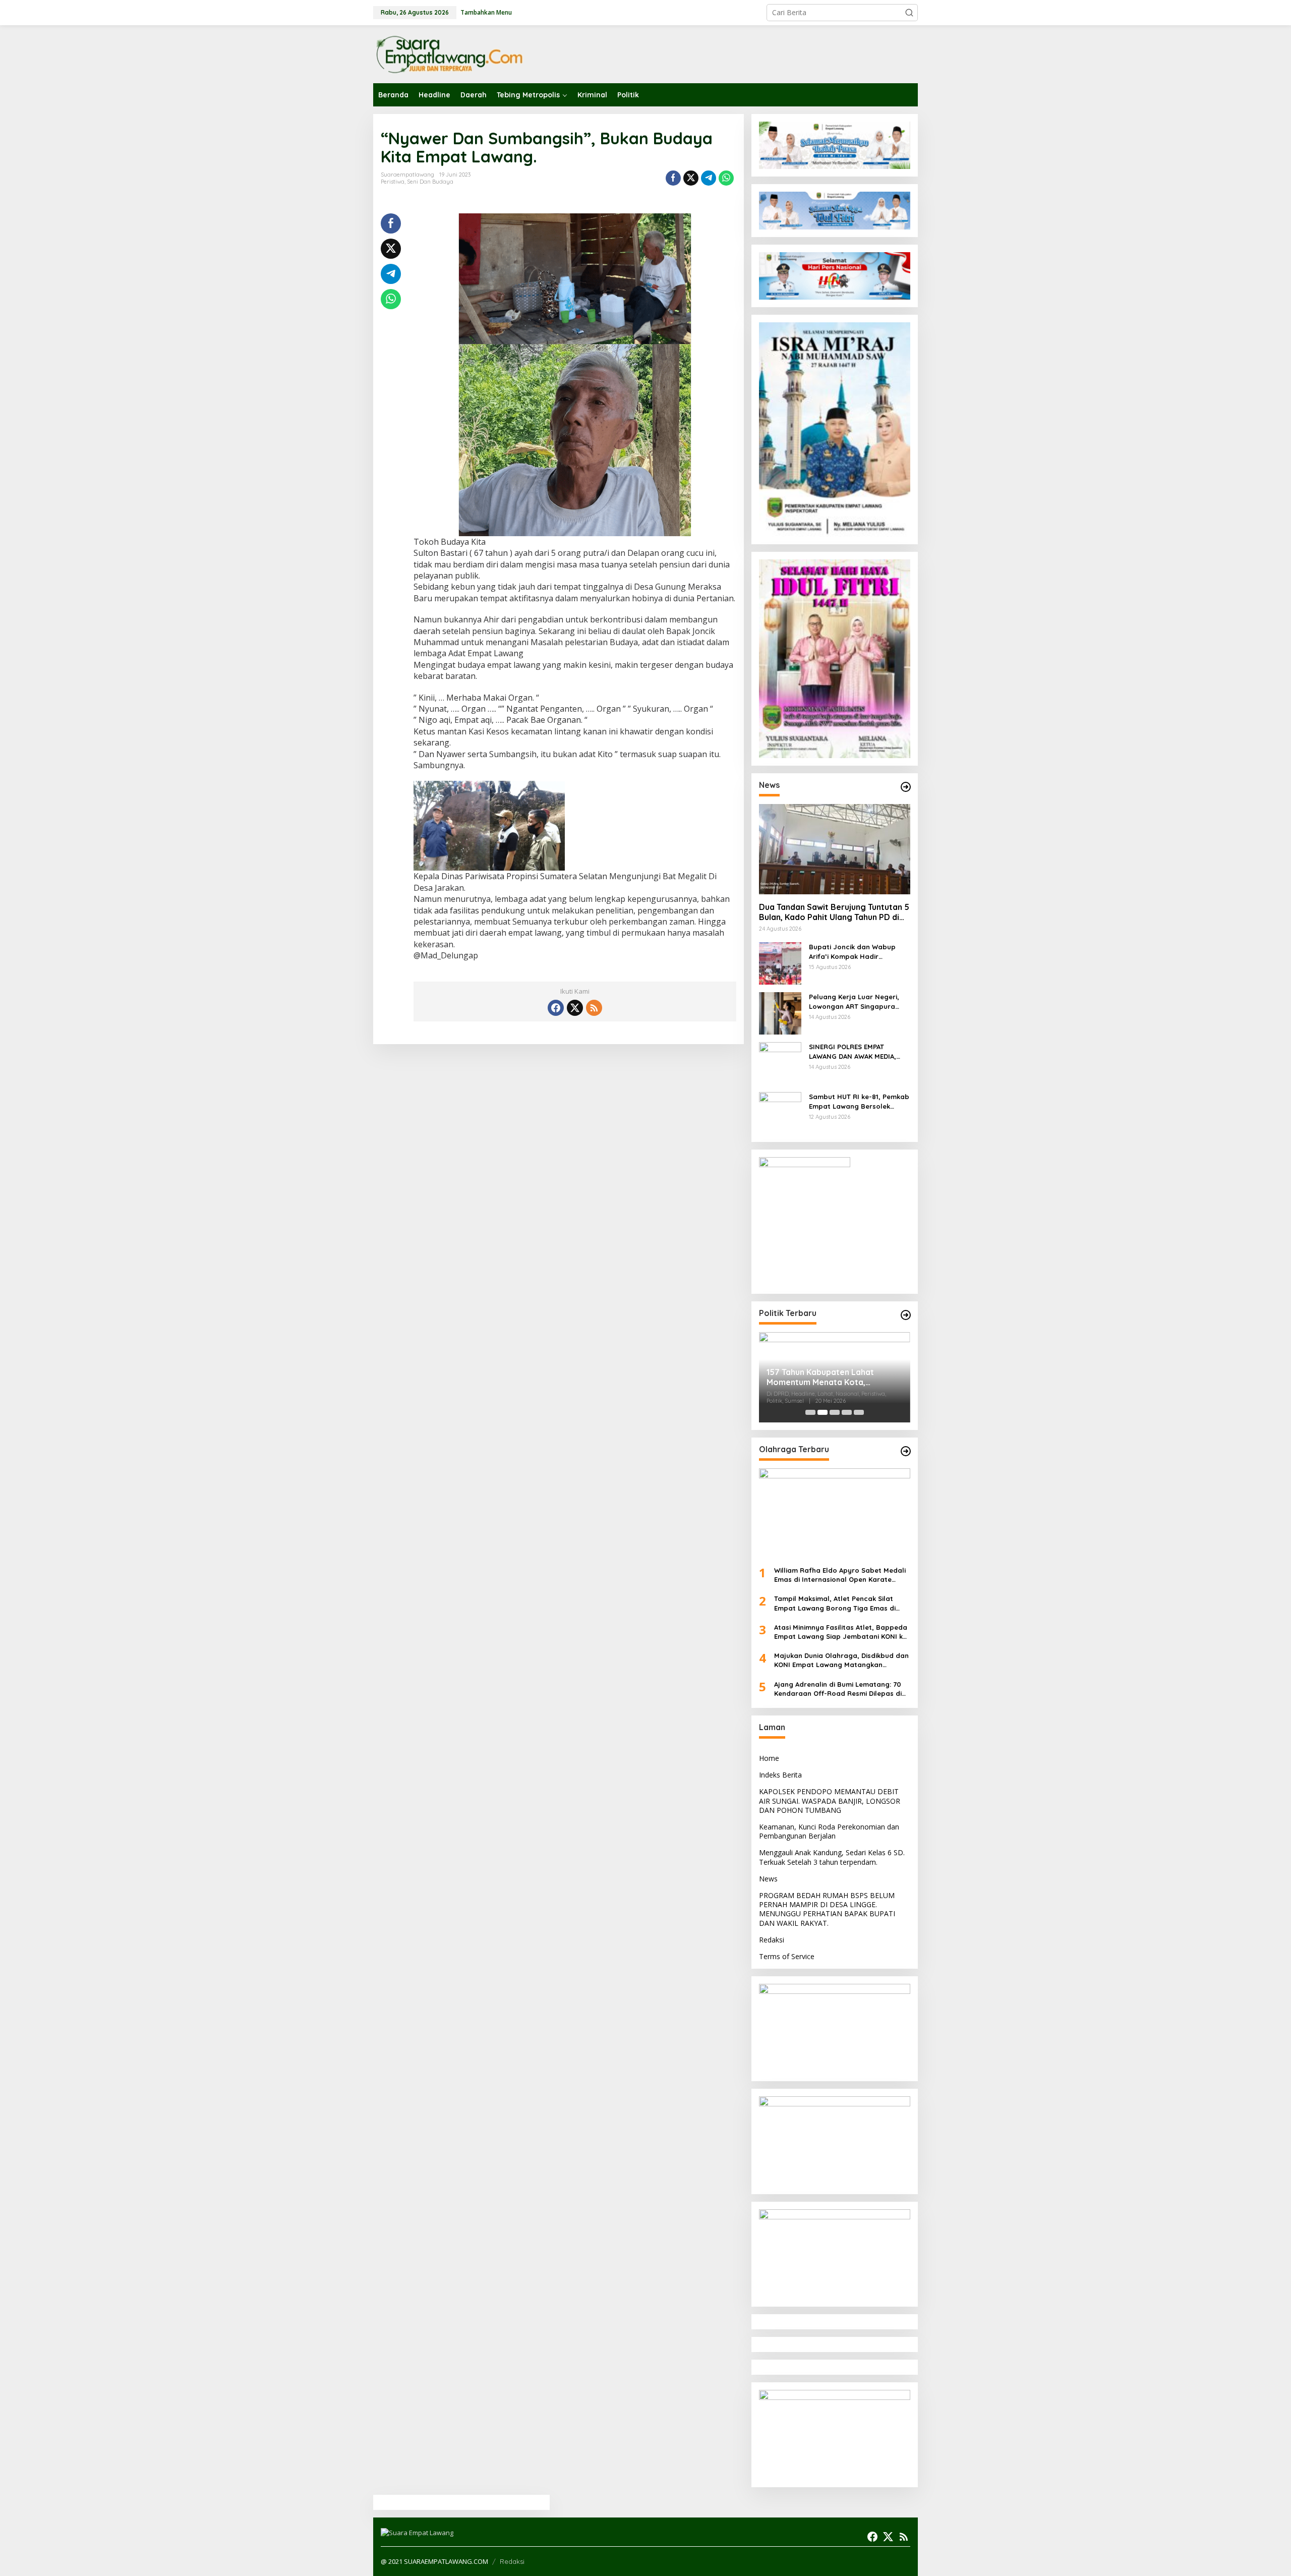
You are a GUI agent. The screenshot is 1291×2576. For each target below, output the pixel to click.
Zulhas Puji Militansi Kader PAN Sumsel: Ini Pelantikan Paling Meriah (826, 1378)
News (768, 1879)
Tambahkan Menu (486, 12)
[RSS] (594, 1008)
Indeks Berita (780, 1775)
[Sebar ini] (673, 178)
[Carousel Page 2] (823, 1412)
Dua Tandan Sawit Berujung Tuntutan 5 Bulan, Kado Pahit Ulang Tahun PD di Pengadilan (834, 912)
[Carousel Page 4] (847, 1412)
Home (769, 1758)
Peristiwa (393, 182)
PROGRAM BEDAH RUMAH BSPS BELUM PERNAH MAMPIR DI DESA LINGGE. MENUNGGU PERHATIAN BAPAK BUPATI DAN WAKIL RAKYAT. (827, 1909)
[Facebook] (556, 1008)
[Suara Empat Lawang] (449, 54)
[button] (909, 13)
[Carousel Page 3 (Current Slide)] (835, 1412)
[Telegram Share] (709, 178)
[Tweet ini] (691, 178)
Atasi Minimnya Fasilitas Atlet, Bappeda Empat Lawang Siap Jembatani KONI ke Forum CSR (841, 1632)
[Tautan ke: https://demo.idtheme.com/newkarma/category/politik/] (906, 1315)
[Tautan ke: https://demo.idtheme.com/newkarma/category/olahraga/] (906, 1451)
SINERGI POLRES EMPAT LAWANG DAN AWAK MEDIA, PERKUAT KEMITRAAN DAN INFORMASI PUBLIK (853, 1051)
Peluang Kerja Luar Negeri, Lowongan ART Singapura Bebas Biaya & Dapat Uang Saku (855, 1001)
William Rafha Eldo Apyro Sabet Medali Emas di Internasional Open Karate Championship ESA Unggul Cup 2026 (840, 1575)
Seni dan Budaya (430, 182)
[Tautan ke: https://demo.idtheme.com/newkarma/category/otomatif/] (906, 787)
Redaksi (772, 1940)
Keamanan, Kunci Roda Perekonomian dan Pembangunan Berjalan (829, 1831)
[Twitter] (575, 1008)
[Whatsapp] (726, 178)
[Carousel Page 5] (859, 1412)
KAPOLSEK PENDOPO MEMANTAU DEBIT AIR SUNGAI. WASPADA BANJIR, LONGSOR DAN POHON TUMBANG (830, 1800)
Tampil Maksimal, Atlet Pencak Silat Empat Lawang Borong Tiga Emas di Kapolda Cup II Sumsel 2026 (835, 1603)
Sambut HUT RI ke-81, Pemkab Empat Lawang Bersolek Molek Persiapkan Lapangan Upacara (859, 1101)
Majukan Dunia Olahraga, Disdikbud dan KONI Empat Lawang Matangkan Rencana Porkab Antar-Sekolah (841, 1660)
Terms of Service (787, 1956)
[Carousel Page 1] (810, 1412)
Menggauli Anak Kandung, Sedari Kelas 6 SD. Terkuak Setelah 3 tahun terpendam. (832, 1857)
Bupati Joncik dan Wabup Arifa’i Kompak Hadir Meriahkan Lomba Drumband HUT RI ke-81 (858, 952)
